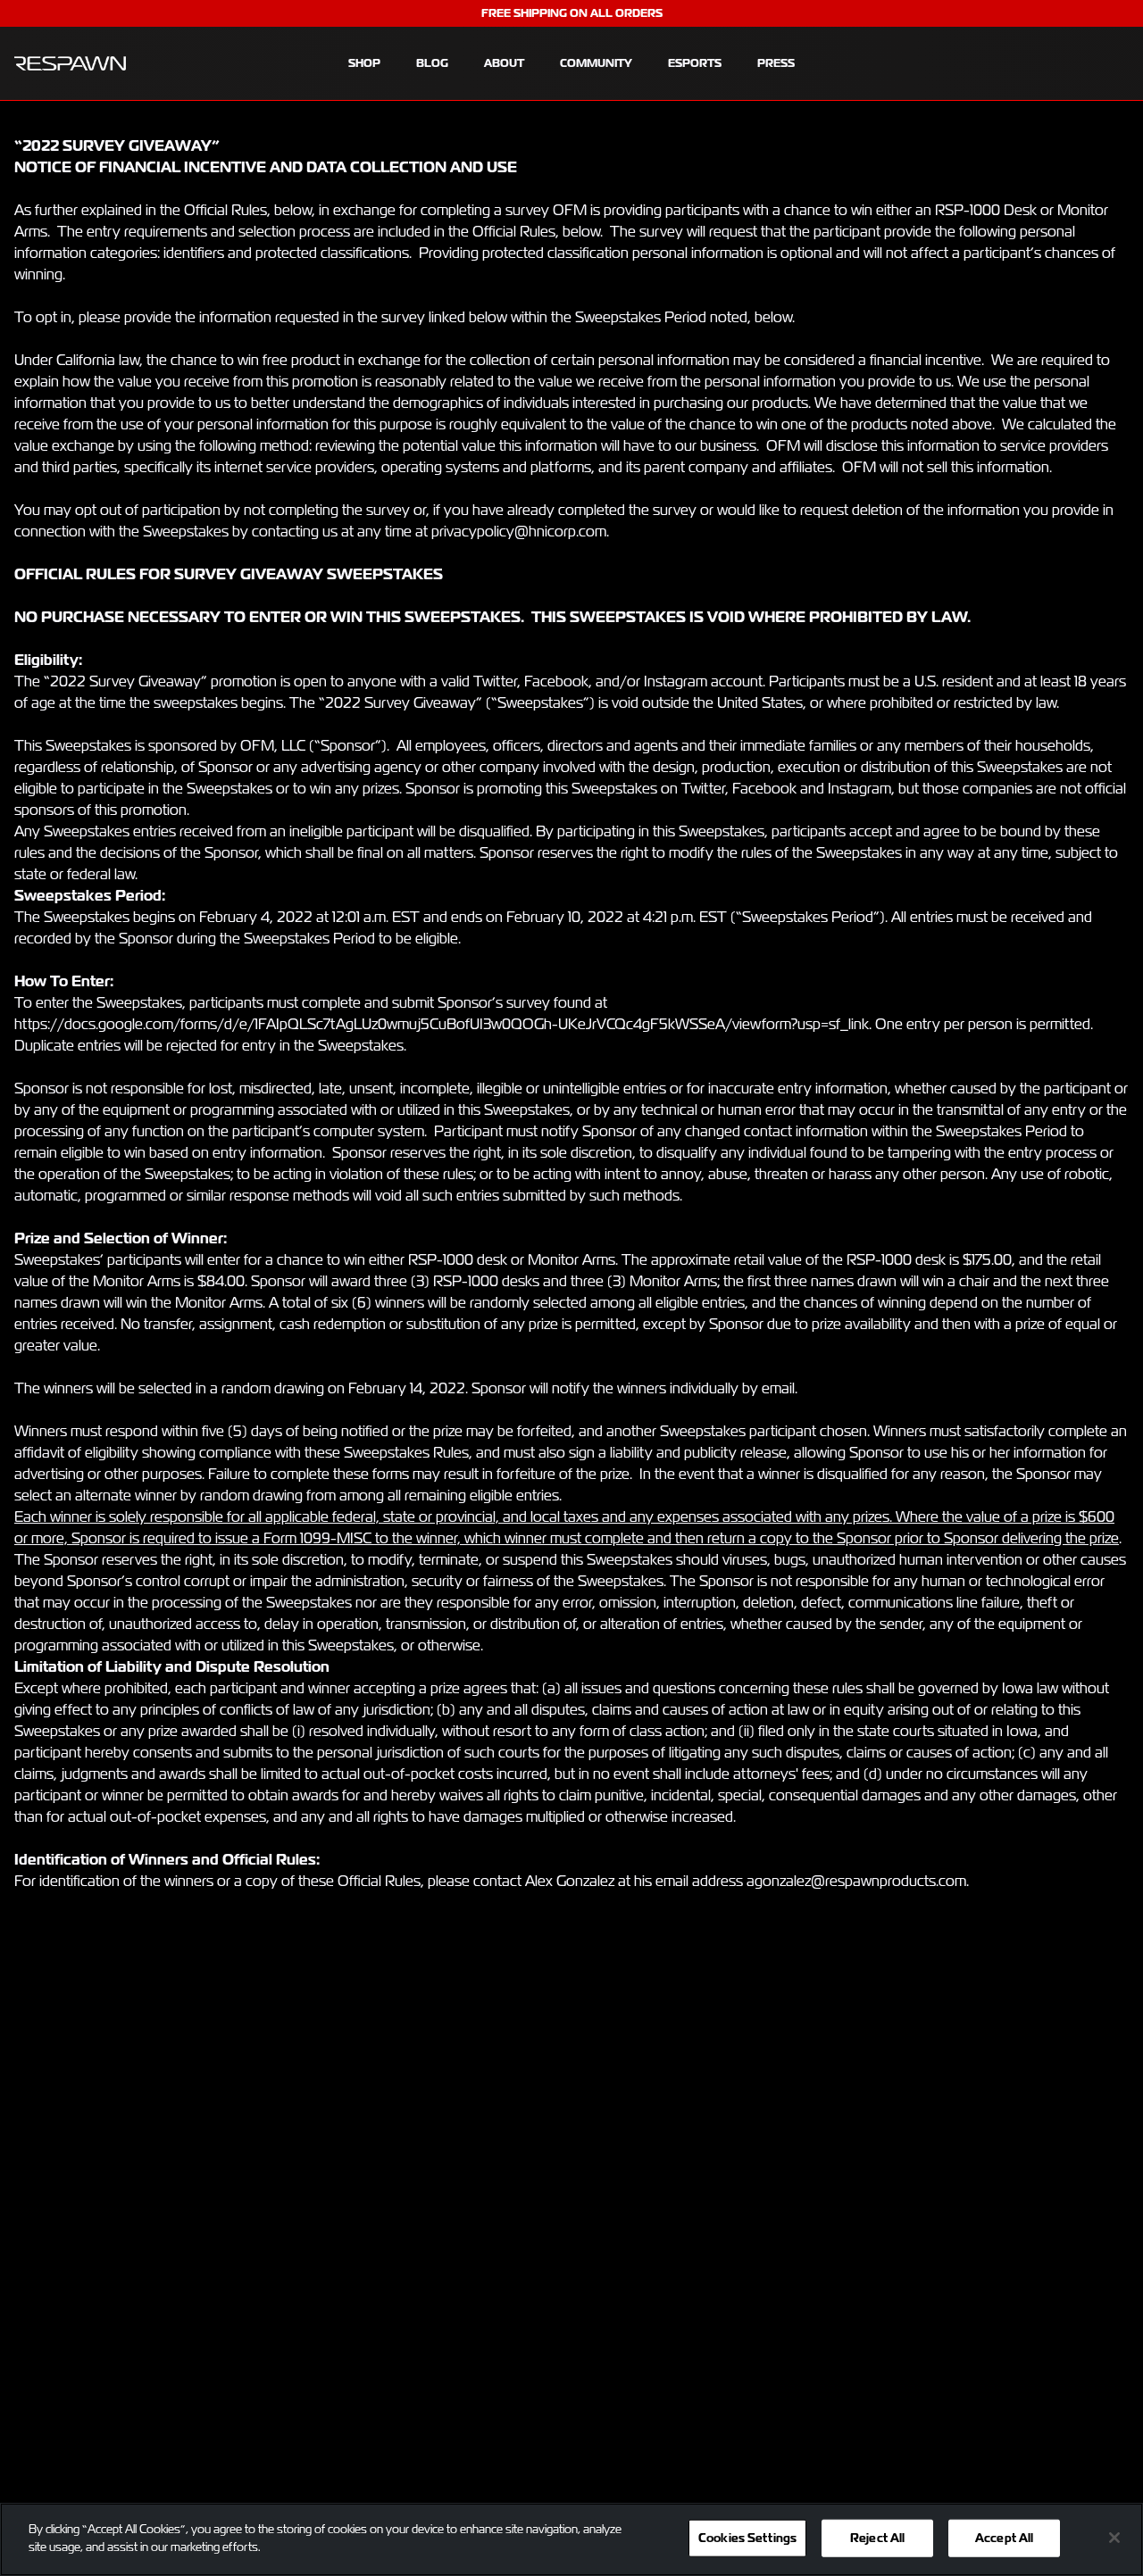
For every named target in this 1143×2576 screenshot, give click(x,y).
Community (596, 63)
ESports (695, 63)
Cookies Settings (747, 2538)
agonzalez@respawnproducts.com (856, 1881)
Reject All (877, 2538)
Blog (432, 63)
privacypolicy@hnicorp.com (519, 532)
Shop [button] (364, 63)
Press (776, 63)
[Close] (1114, 2538)
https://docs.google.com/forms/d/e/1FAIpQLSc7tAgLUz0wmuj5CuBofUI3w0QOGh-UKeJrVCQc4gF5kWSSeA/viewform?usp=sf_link (442, 1024)
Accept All (1004, 2538)
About (504, 63)
